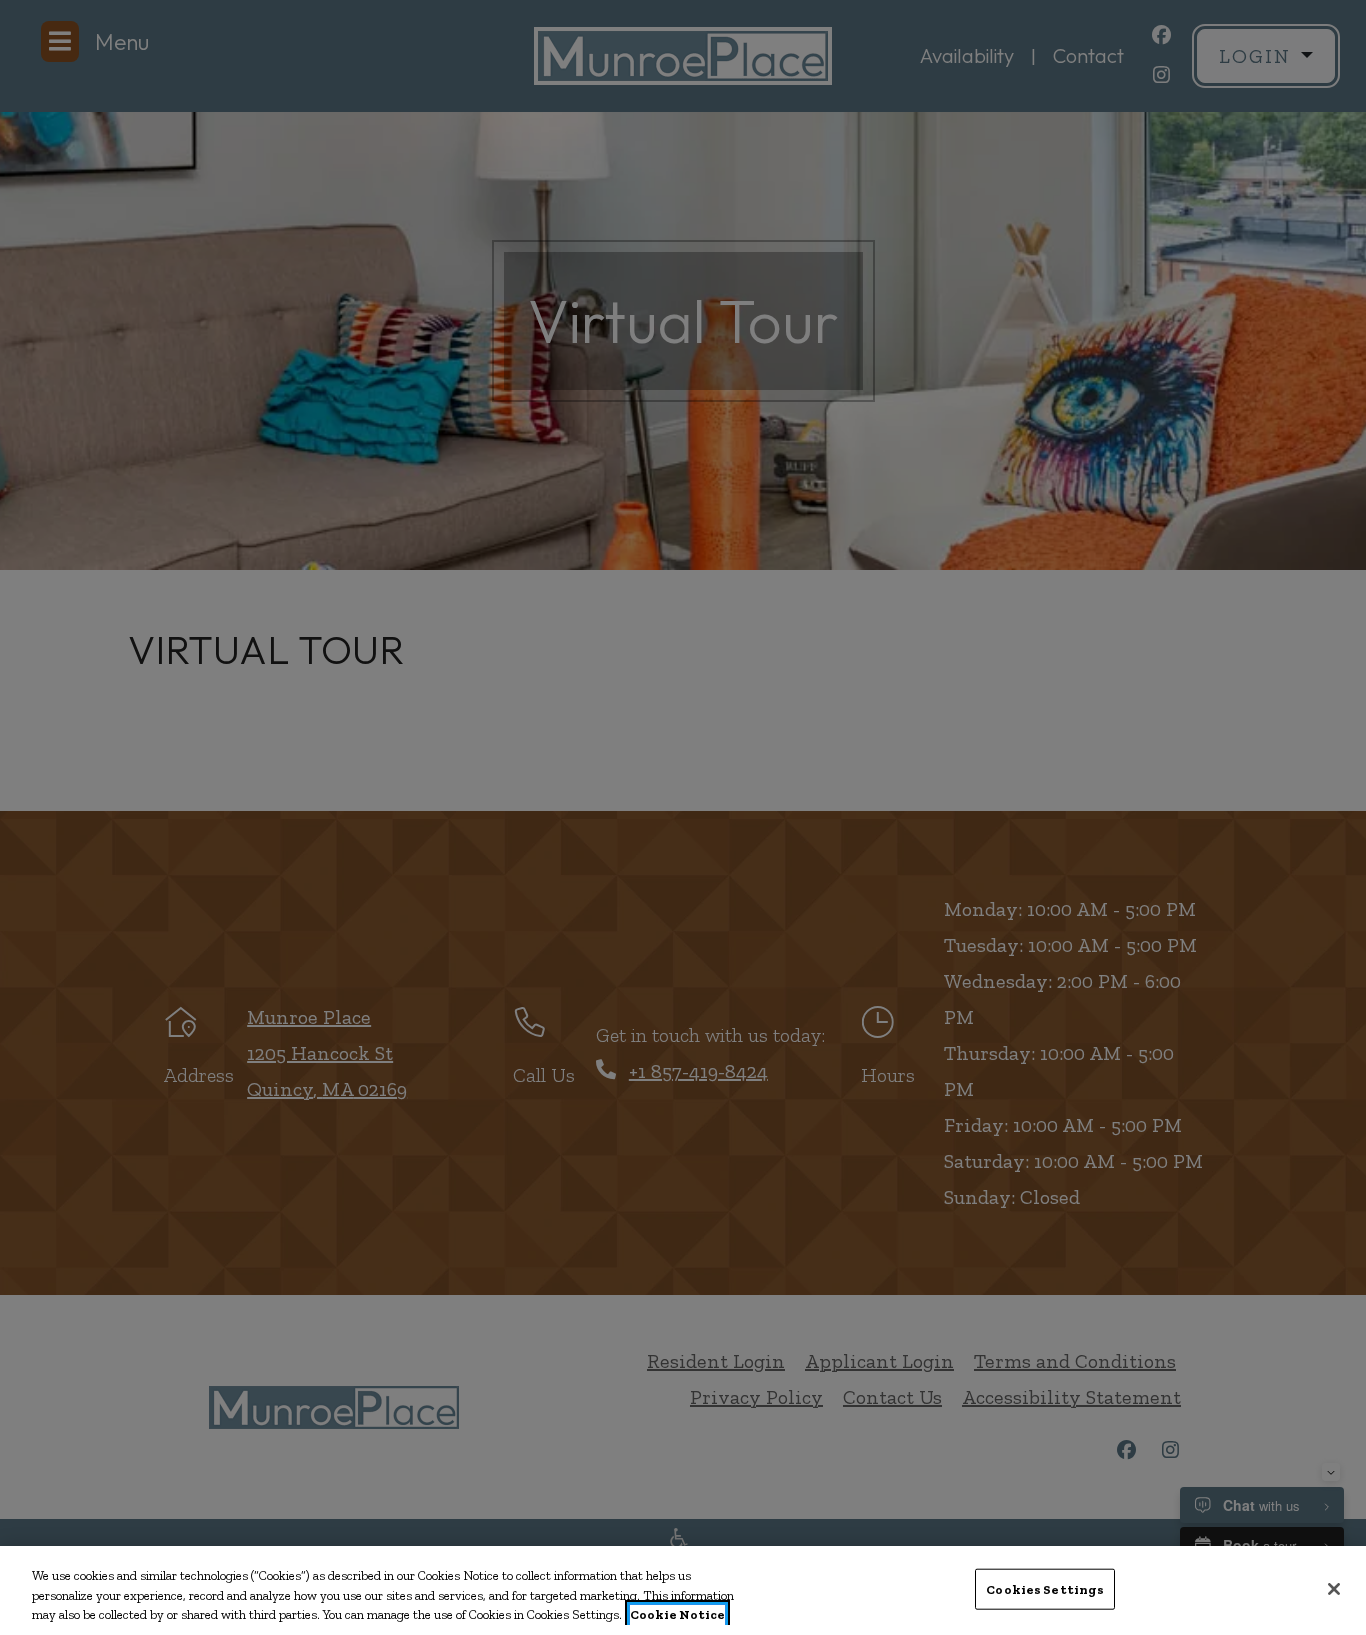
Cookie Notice (677, 1614)
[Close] (1334, 1589)
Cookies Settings (1045, 1588)
